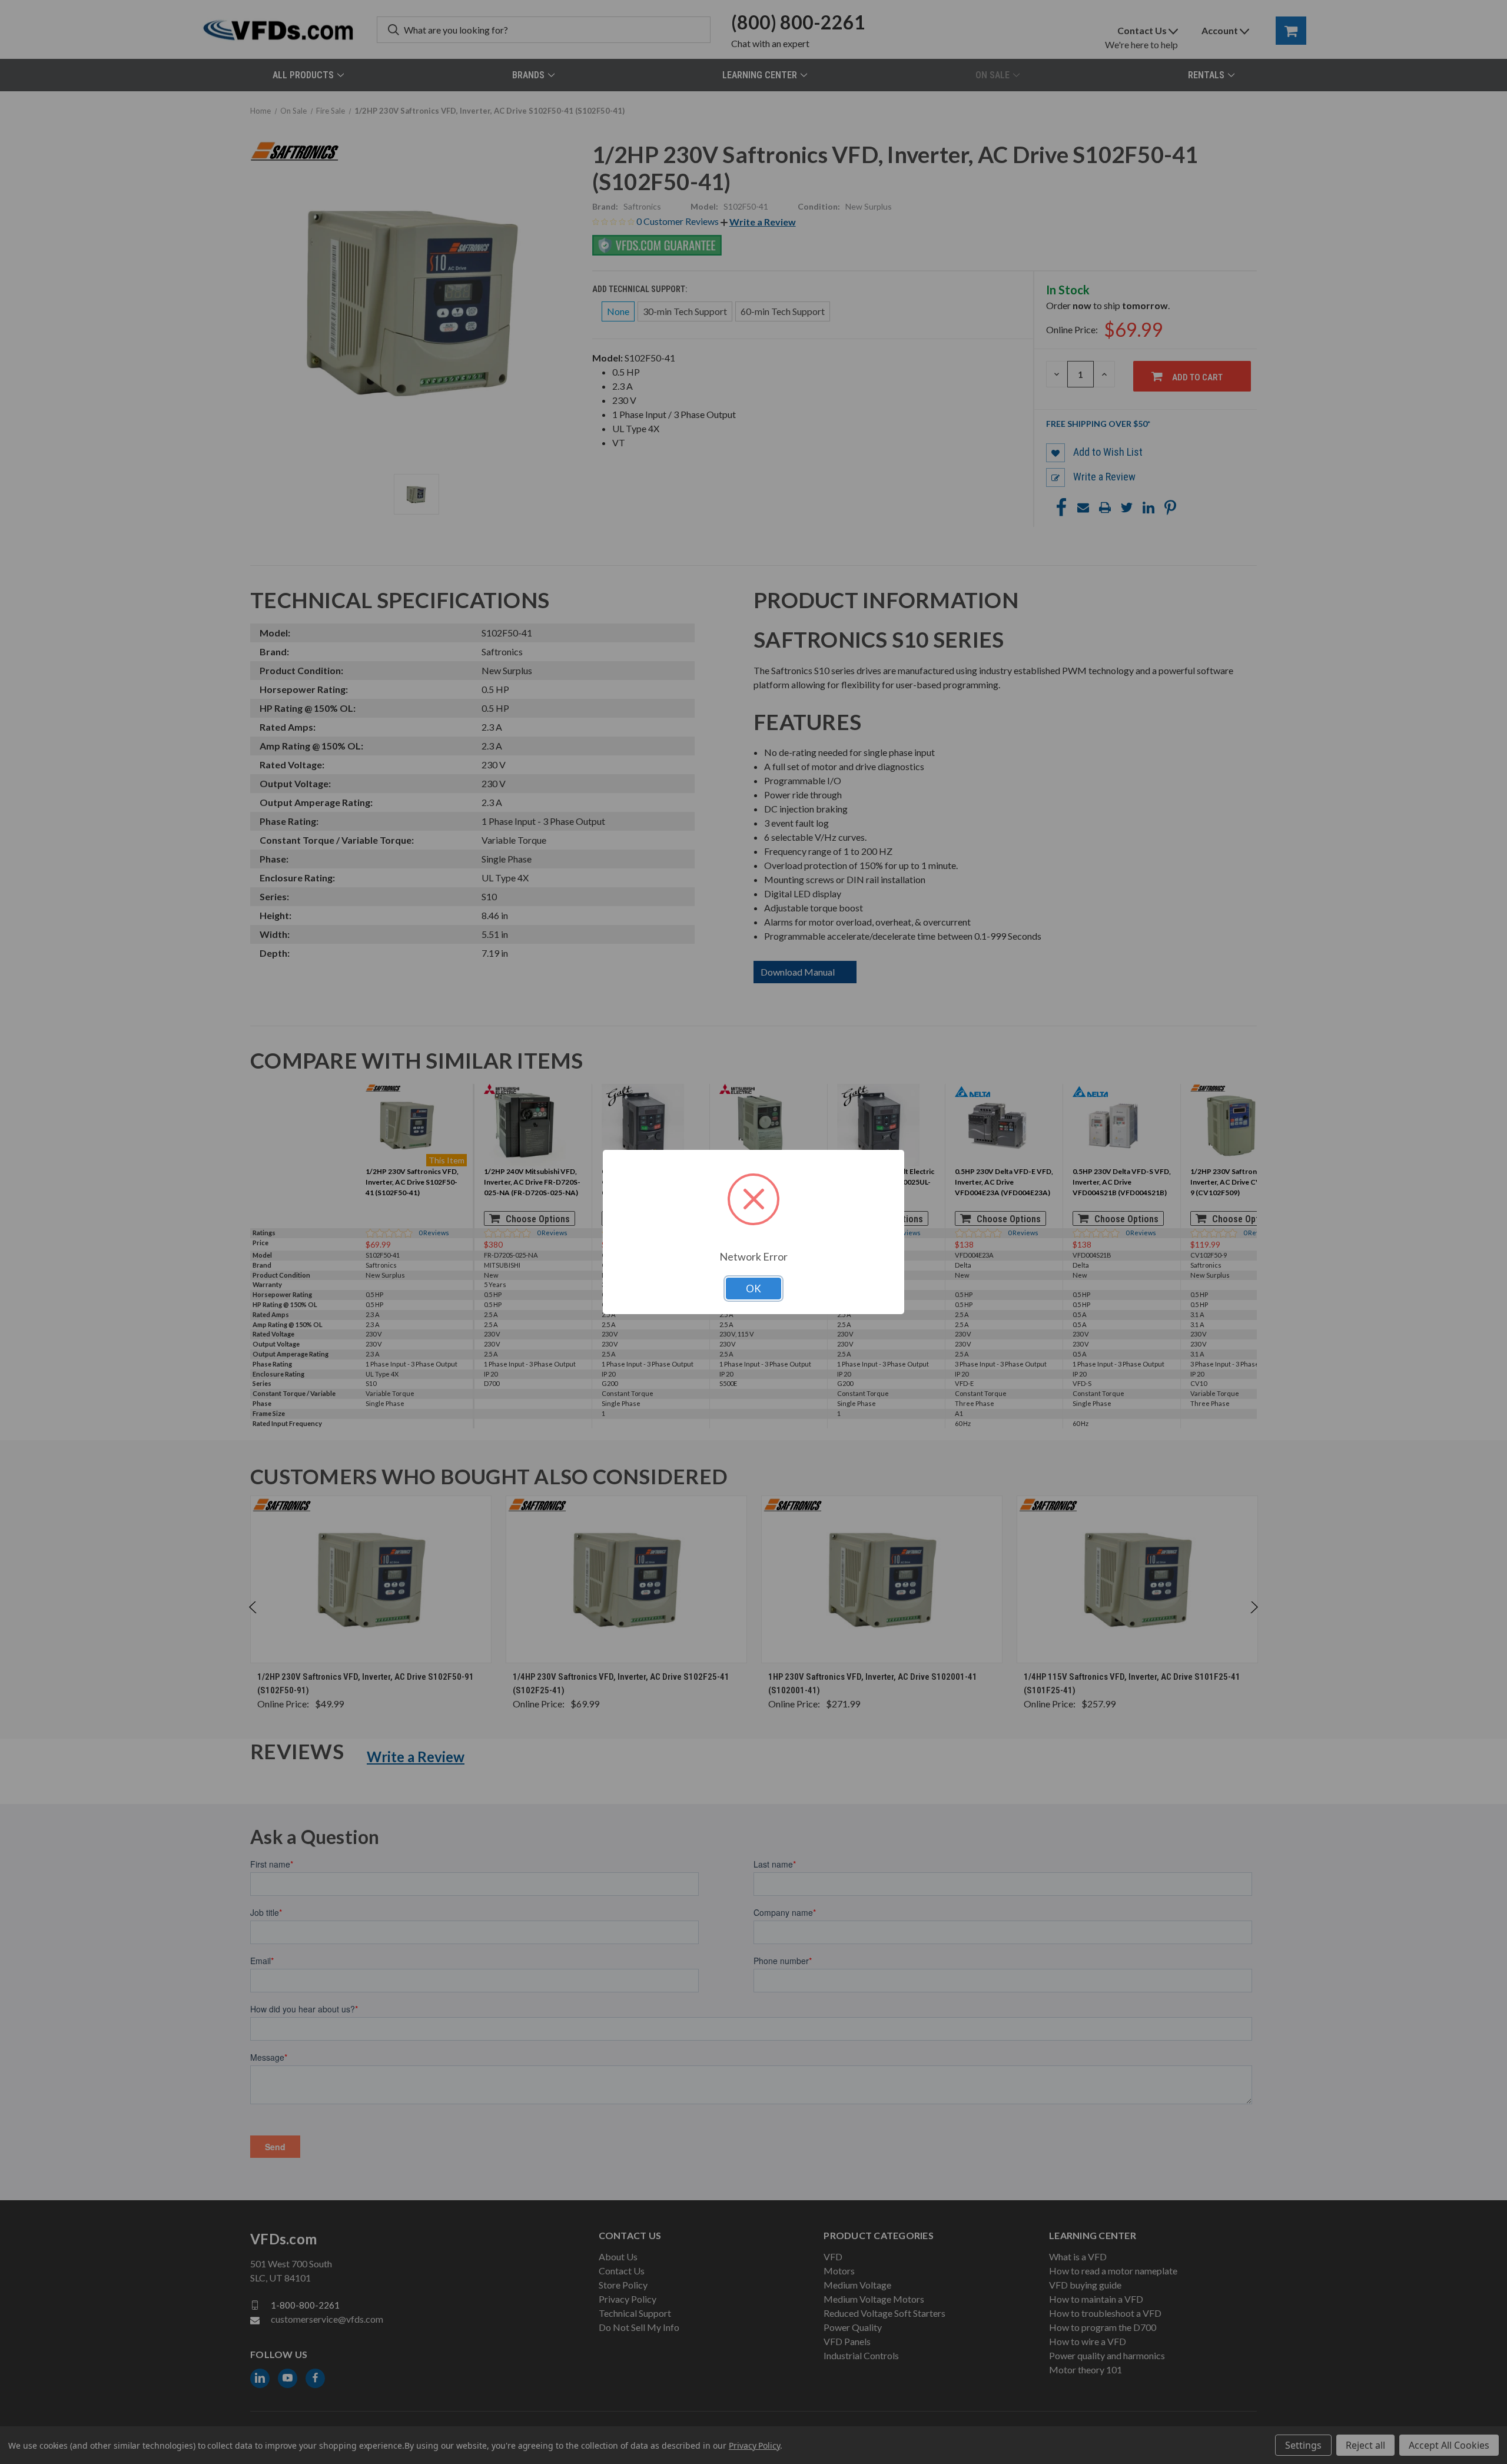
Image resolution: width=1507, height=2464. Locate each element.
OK (753, 1289)
